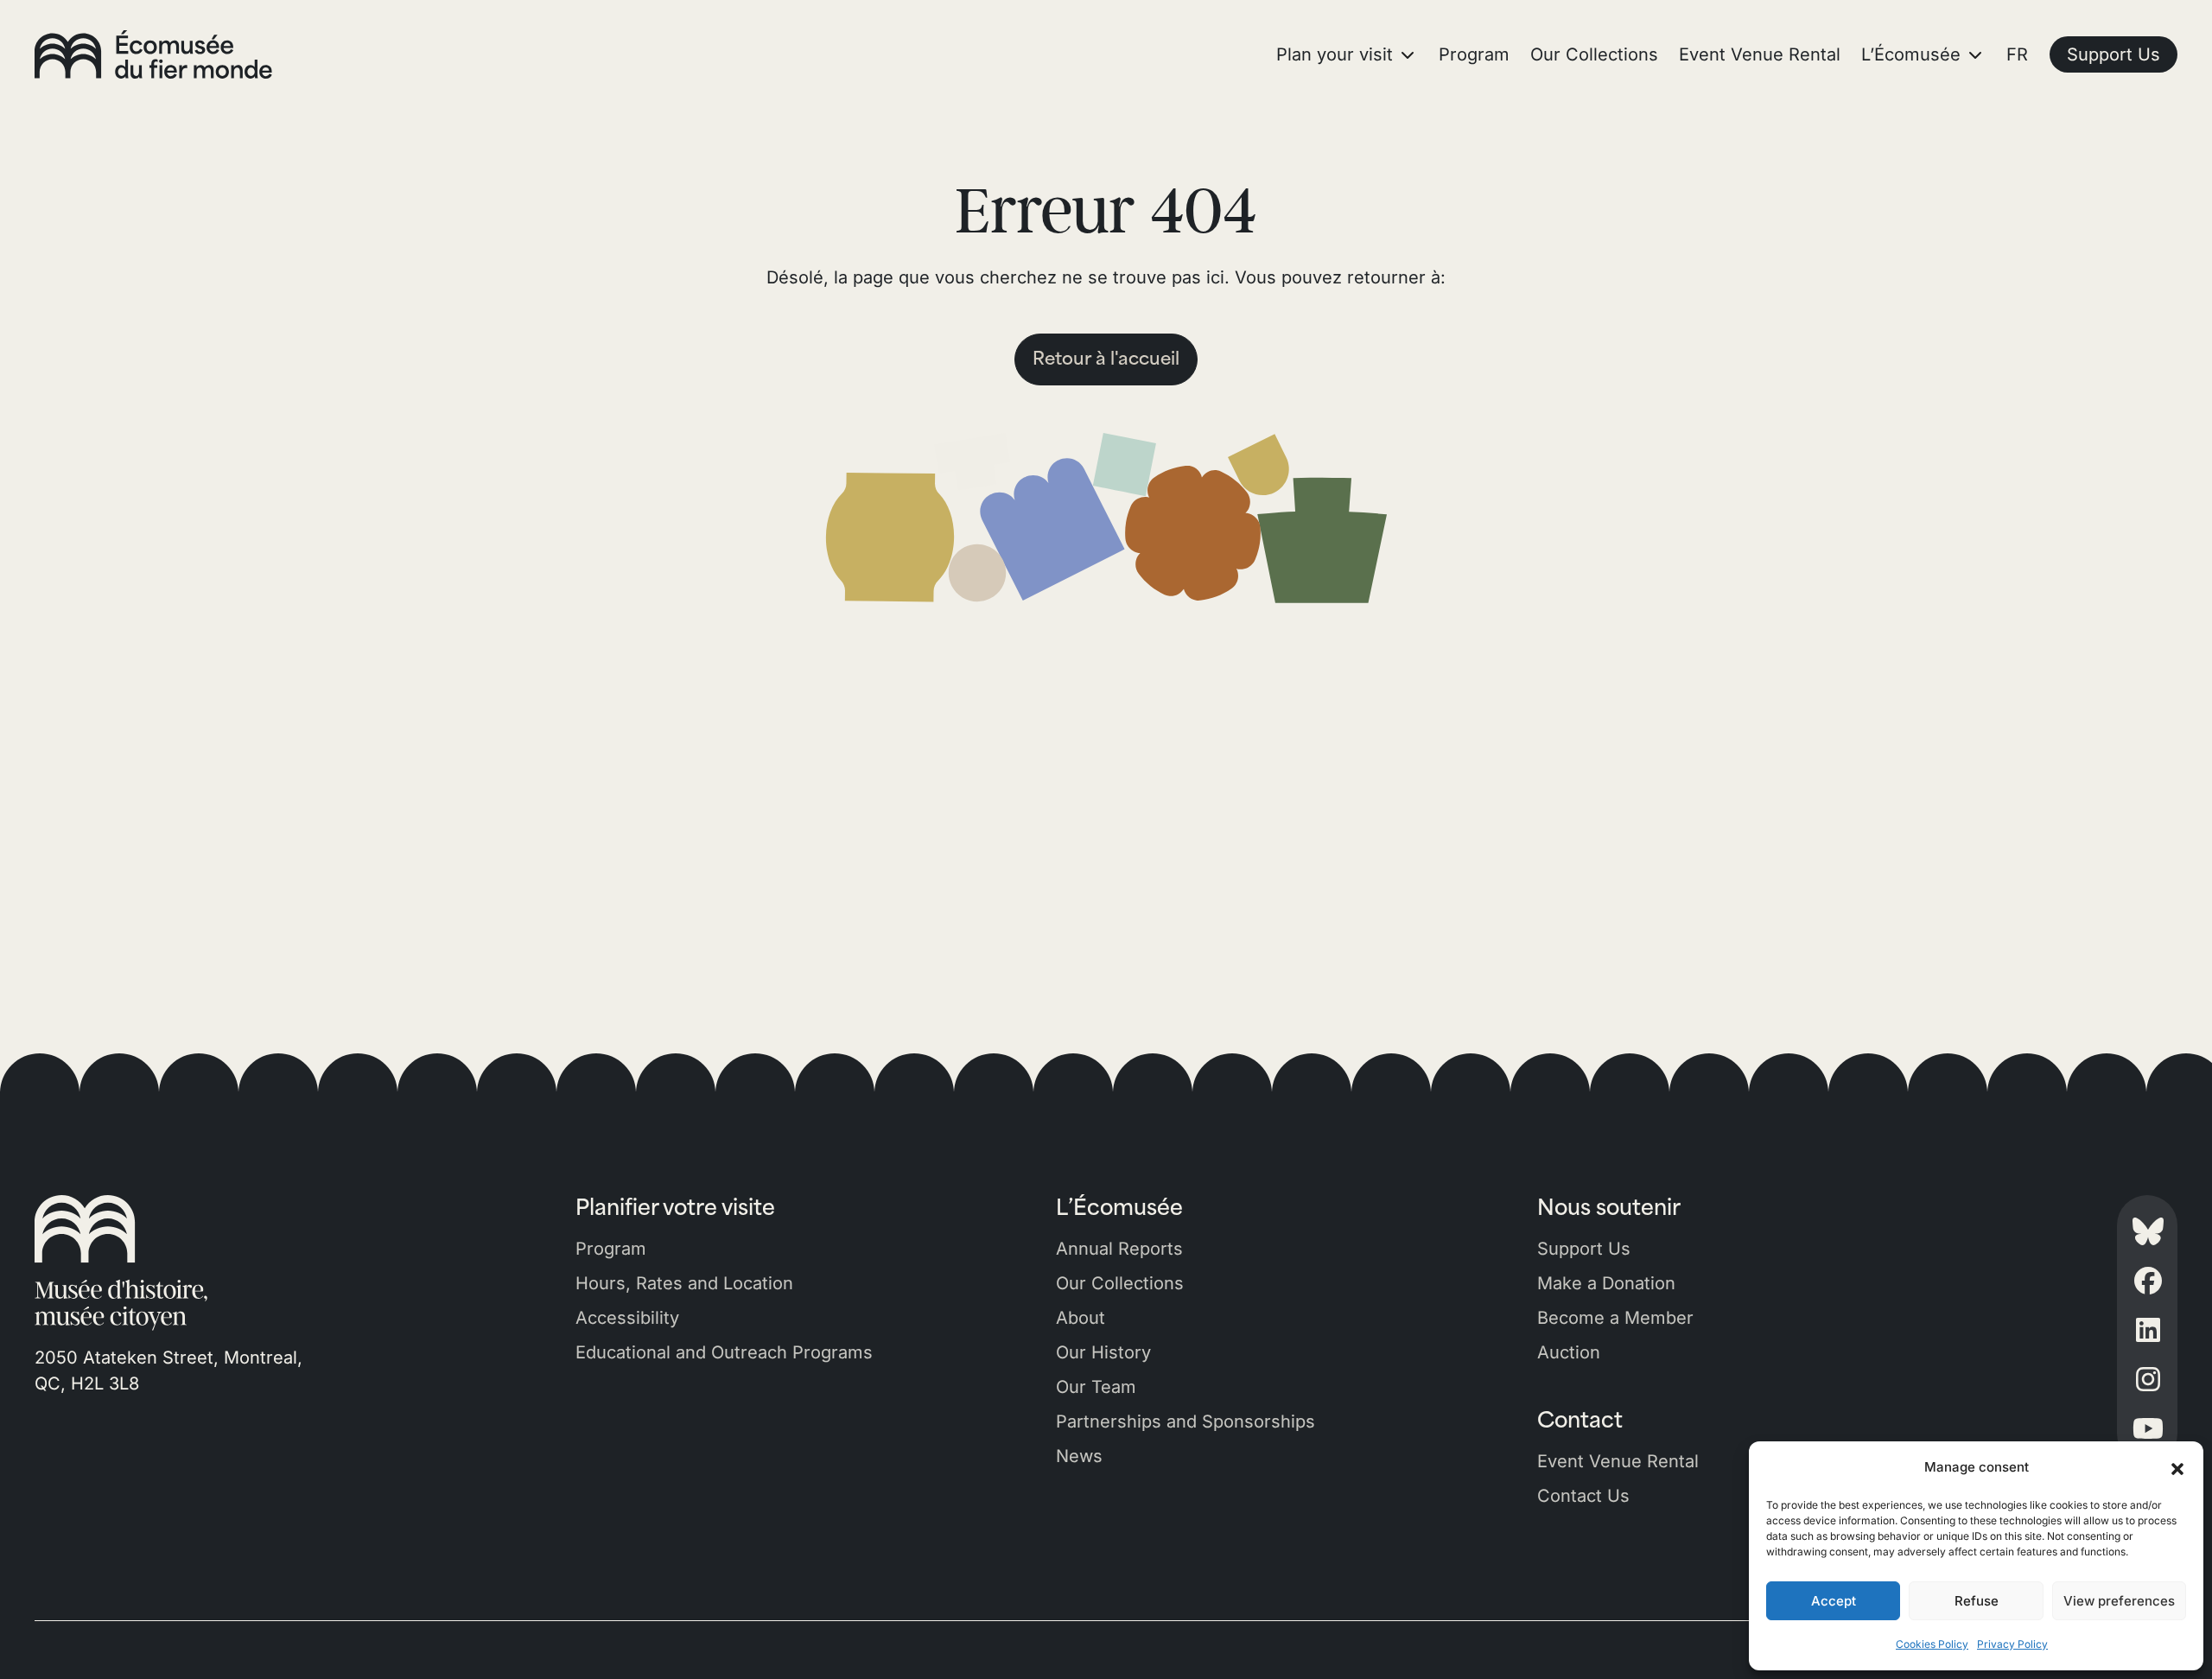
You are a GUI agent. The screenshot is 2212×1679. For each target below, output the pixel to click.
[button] (2177, 1467)
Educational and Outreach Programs (724, 1352)
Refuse (1977, 1601)
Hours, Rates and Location (684, 1283)
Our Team (1096, 1387)
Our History (1103, 1352)
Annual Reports (1119, 1249)
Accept (1834, 1601)
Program (611, 1249)
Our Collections (1120, 1283)
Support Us (1584, 1249)
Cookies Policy (1932, 1644)
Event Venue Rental (1618, 1461)
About (1081, 1318)
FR (2017, 54)
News (1079, 1456)
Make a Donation (1606, 1283)
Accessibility (627, 1318)
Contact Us (1583, 1496)
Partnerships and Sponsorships (1185, 1421)
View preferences (2119, 1601)
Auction (1569, 1352)
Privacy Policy (2012, 1644)
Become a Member (1615, 1318)
